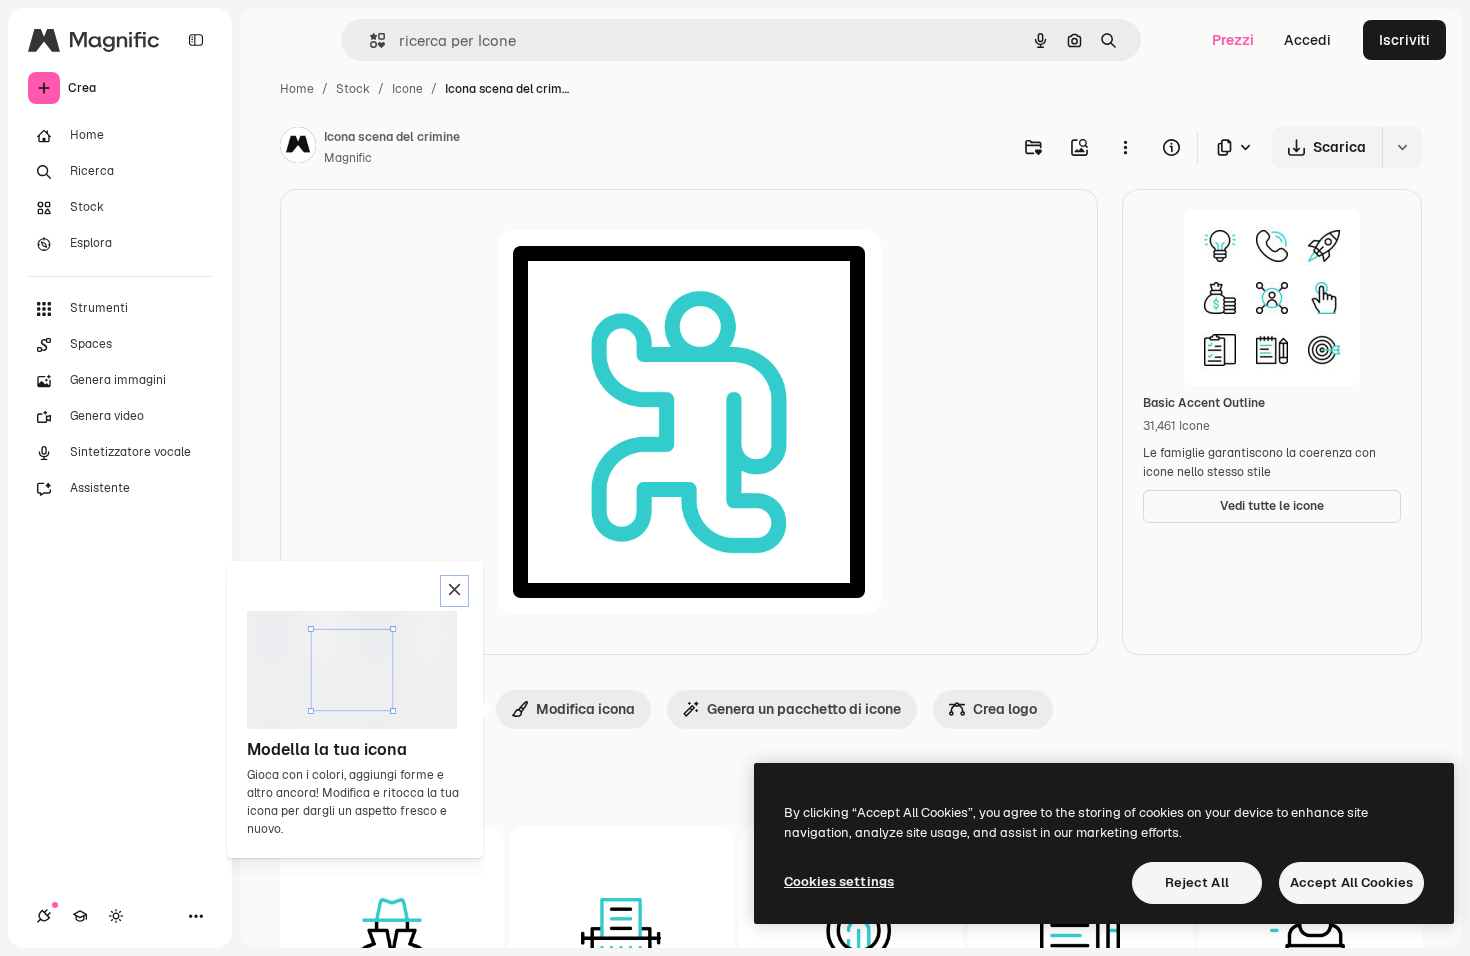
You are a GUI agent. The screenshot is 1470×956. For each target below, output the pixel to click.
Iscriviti (1404, 40)
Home (297, 89)
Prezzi (1233, 40)
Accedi (1307, 40)
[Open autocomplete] (369, 40)
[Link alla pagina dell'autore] (298, 148)
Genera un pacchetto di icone (804, 709)
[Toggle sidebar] (196, 40)
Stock (353, 89)
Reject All (1197, 882)
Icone (407, 89)
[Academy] (80, 916)
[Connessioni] (44, 916)
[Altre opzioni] (1125, 147)
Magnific (348, 158)
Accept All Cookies (1351, 882)
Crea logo (1005, 709)
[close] (454, 591)
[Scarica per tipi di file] (1235, 147)
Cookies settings (839, 881)
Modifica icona (585, 709)
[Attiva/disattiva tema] (116, 916)
